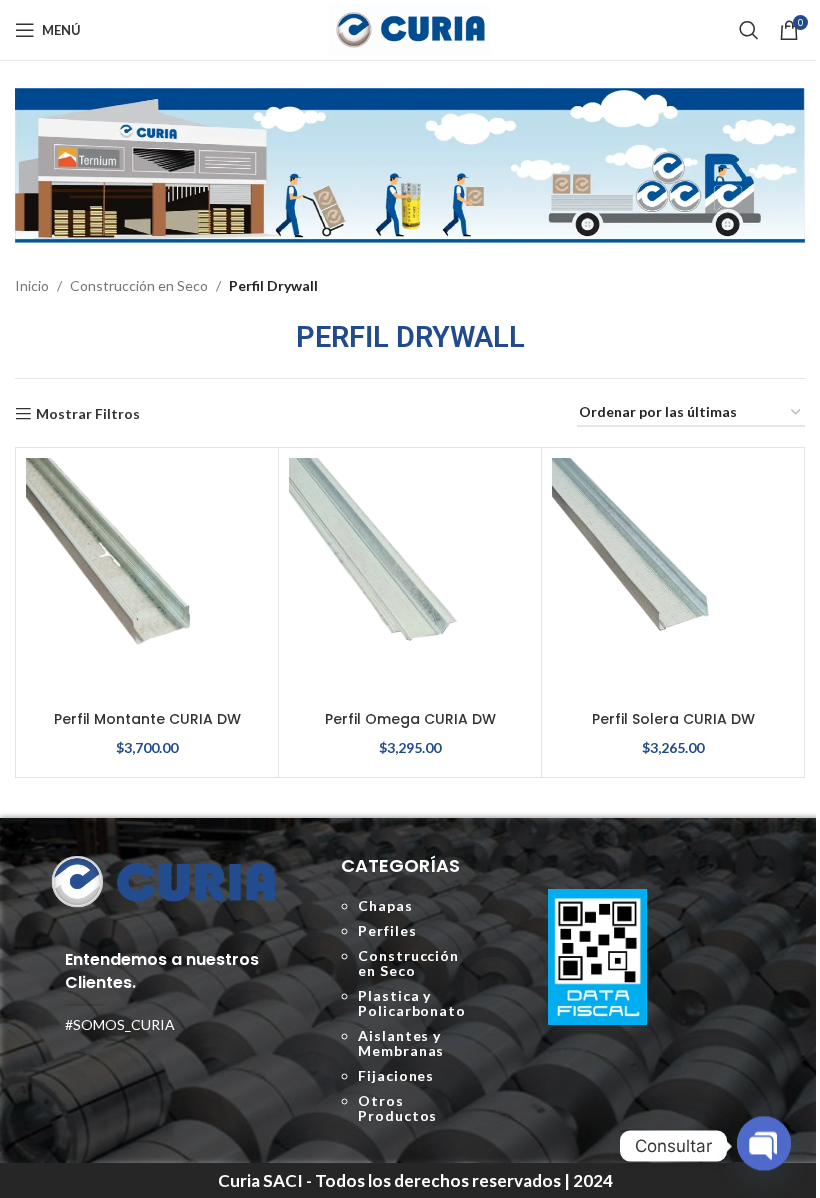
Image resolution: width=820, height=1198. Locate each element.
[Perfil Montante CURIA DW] (147, 579)
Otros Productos (397, 1108)
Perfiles (387, 930)
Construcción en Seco (139, 285)
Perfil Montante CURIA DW (147, 719)
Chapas (385, 905)
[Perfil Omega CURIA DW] (410, 579)
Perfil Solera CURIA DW (673, 719)
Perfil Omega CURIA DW (410, 719)
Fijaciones (396, 1075)
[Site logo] (410, 28)
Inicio (32, 285)
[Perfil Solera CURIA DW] (673, 579)
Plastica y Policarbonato (412, 1003)
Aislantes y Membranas (401, 1043)
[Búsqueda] (749, 30)
